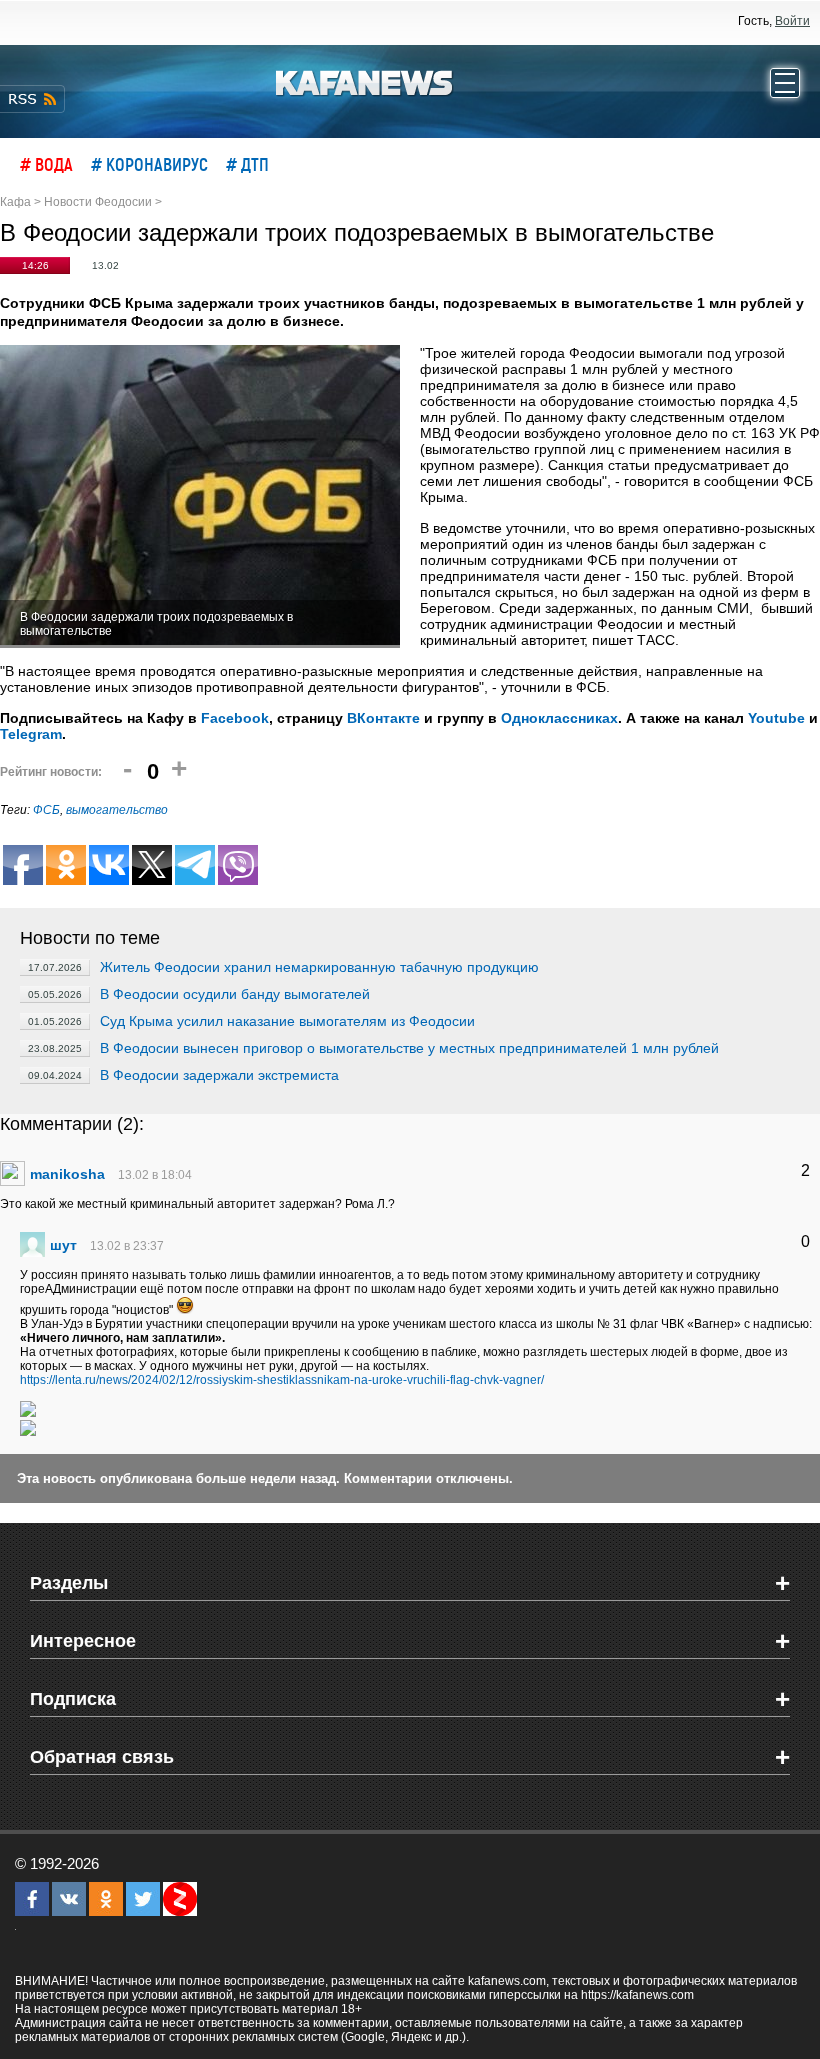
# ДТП (247, 164)
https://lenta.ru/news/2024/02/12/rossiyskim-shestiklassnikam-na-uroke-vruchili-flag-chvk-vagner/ (282, 1380)
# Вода (46, 164)
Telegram (31, 734)
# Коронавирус (149, 164)
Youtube (776, 718)
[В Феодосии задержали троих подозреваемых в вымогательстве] (200, 496)
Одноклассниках (559, 718)
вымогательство (117, 810)
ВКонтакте (383, 718)
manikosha (67, 1174)
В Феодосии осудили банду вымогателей (235, 994)
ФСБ (46, 810)
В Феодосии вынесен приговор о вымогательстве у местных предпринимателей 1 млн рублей (409, 1048)
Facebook (235, 718)
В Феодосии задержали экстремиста (219, 1075)
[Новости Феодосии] (365, 81)
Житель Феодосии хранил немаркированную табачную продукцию (319, 967)
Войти (792, 21)
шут (63, 1245)
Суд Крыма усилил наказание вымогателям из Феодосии (287, 1021)
